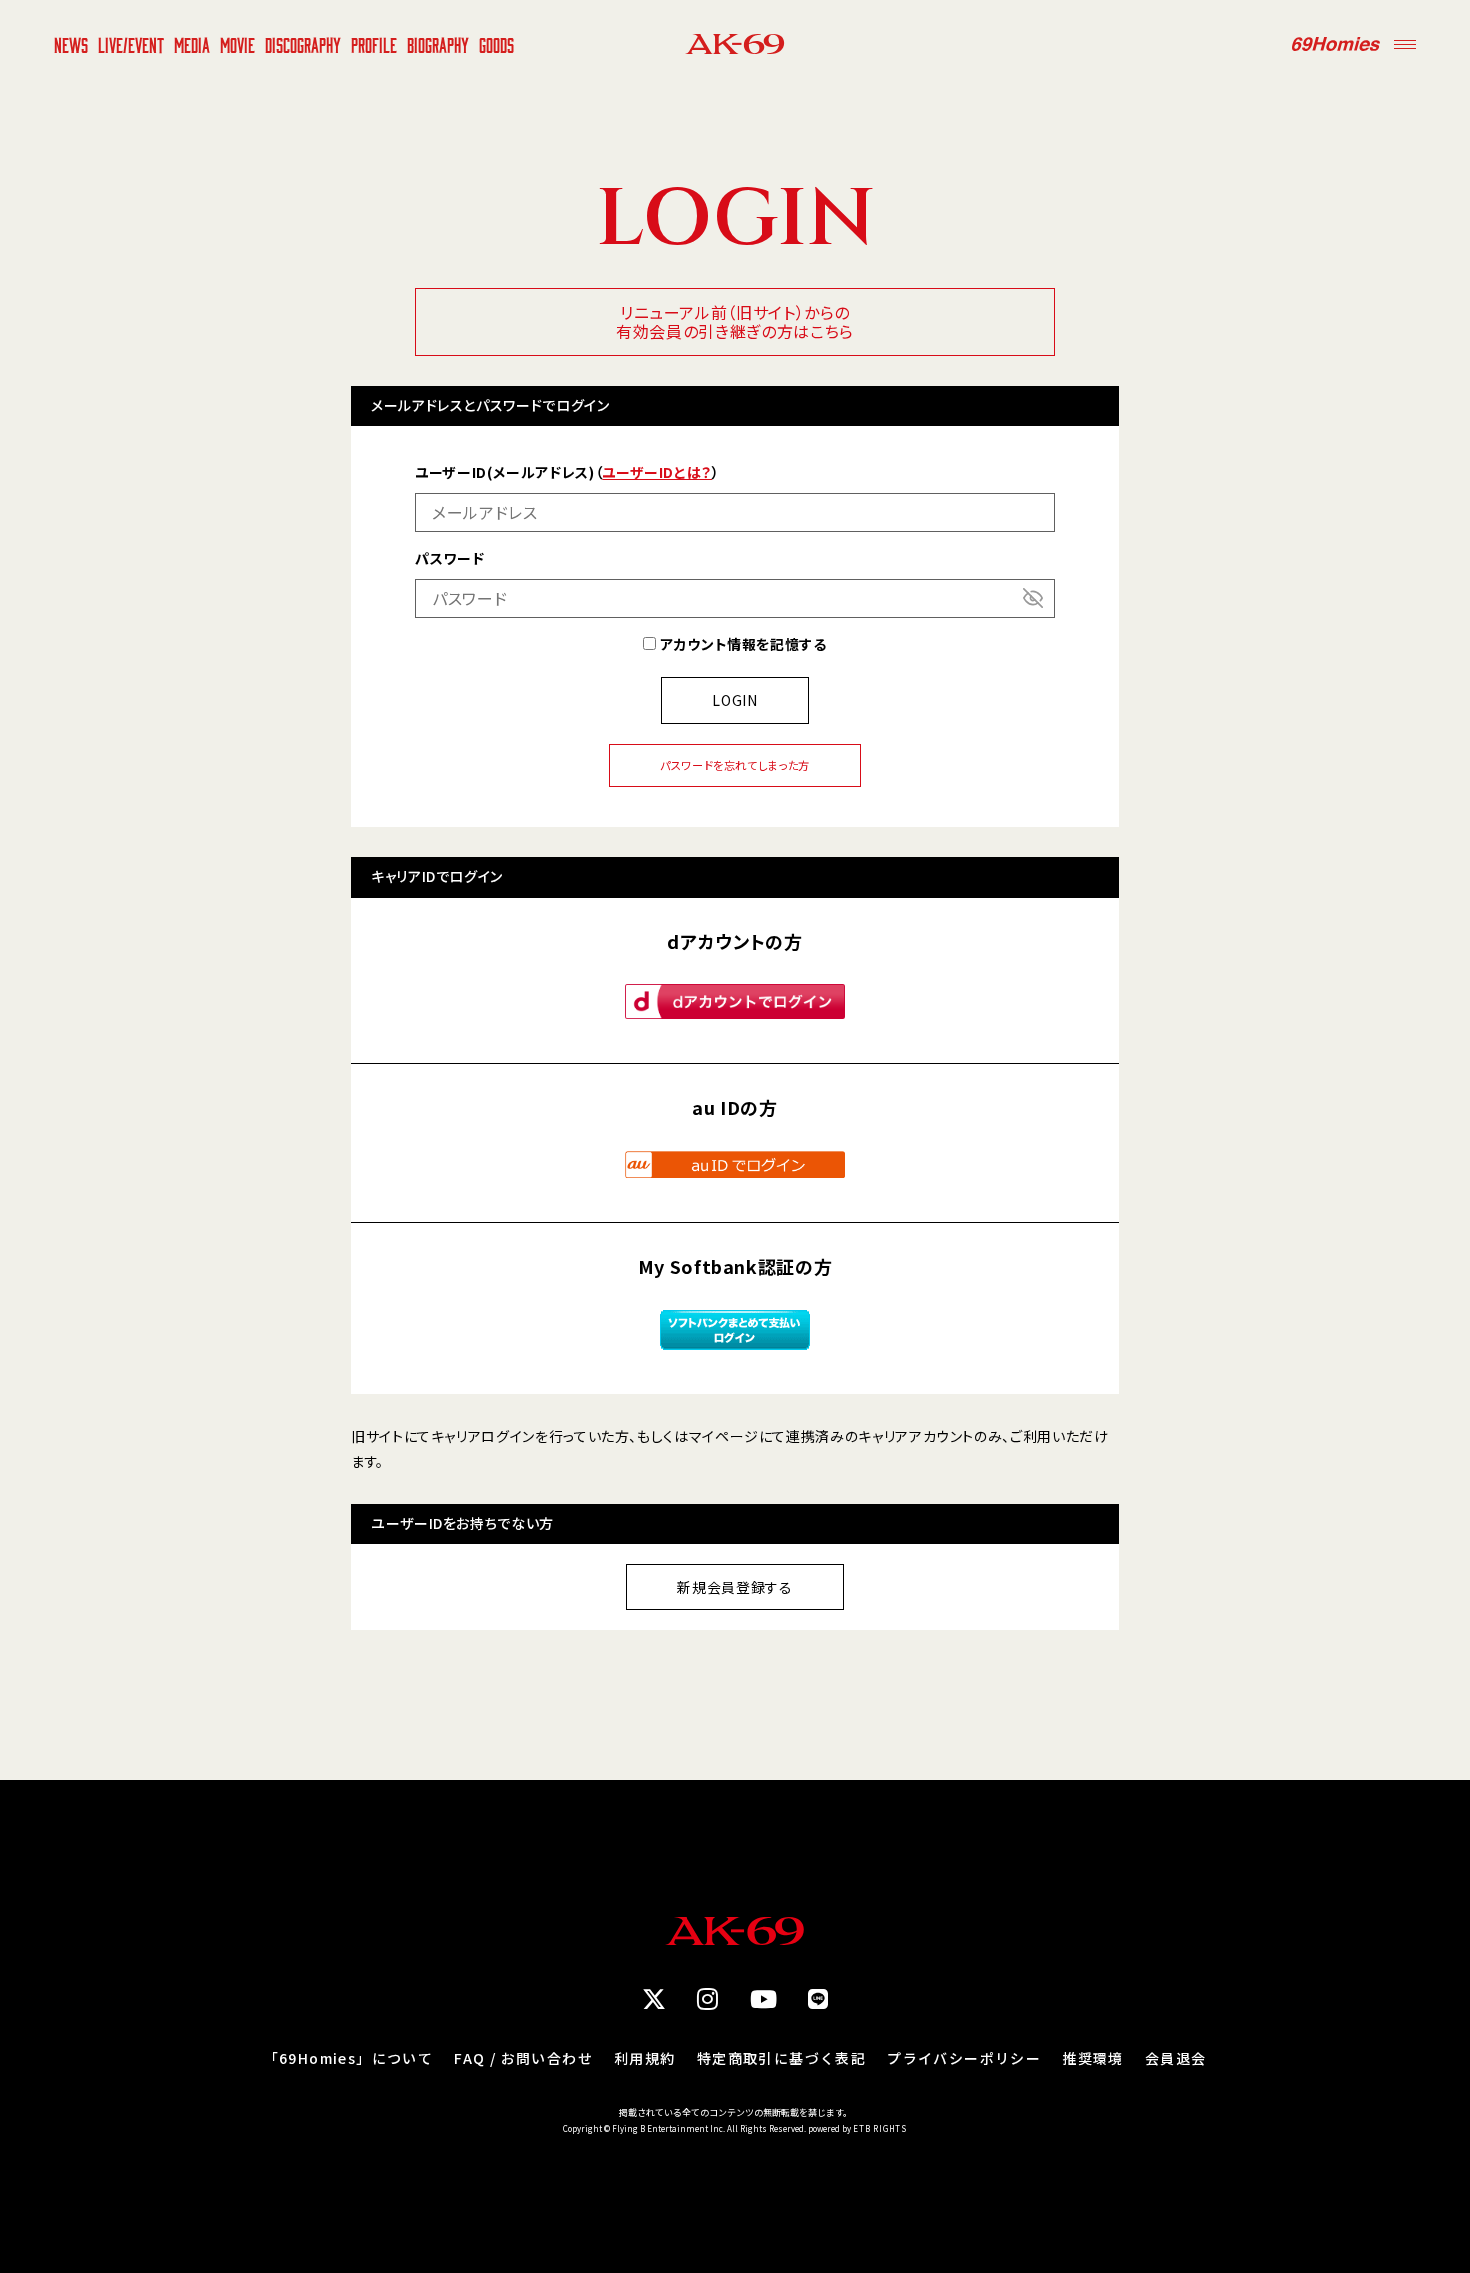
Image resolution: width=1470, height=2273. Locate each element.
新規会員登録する (734, 1587)
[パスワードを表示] (1033, 598)
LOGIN (734, 700)
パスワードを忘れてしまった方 (735, 765)
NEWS (71, 44)
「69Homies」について (349, 2058)
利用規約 (645, 2058)
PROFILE (374, 44)
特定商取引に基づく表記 (781, 2058)
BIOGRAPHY (438, 44)
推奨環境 (1093, 2058)
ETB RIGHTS (880, 2128)
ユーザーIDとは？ (657, 472)
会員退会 (1176, 2058)
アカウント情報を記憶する (741, 644)
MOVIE (237, 44)
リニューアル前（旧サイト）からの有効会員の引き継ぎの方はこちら (735, 321)
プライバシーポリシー (964, 2058)
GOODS (496, 44)
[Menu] (1405, 44)
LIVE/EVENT (131, 44)
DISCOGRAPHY (303, 44)
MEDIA (192, 44)
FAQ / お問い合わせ (523, 2058)
